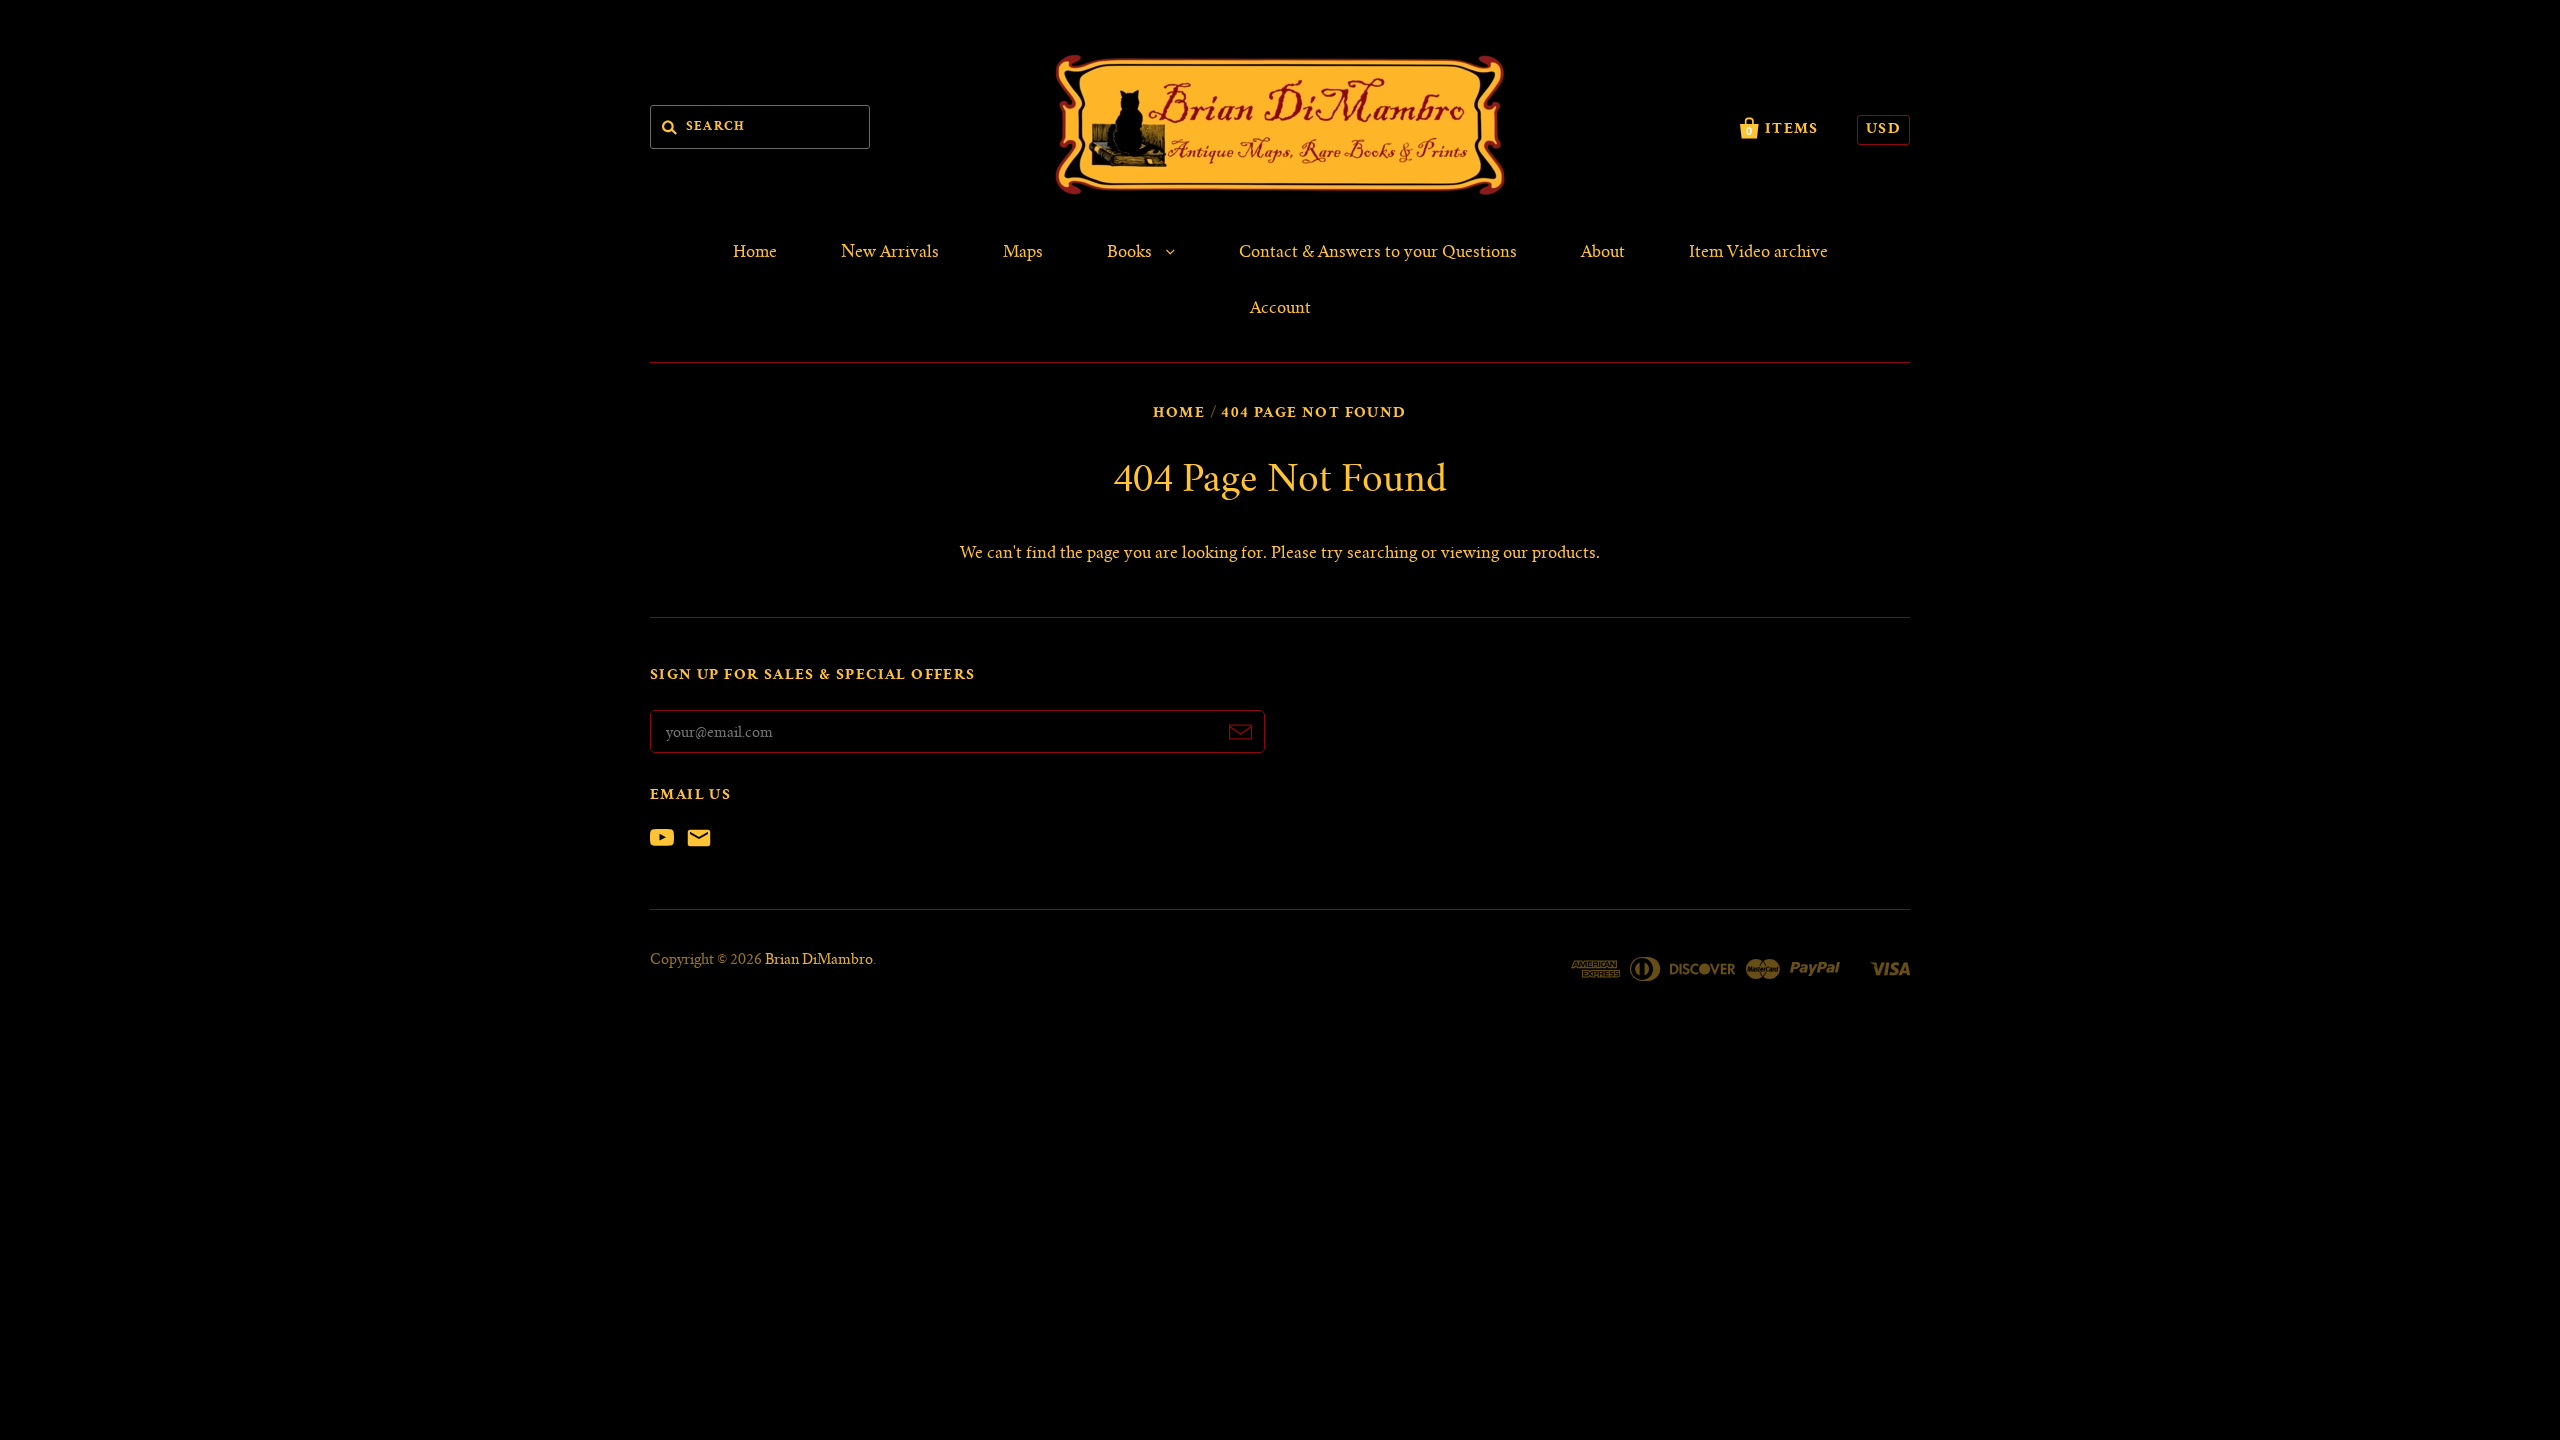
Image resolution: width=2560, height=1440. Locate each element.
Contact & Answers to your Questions (1378, 253)
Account (1280, 309)
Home (755, 253)
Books (1131, 253)
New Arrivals (890, 253)
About (1603, 253)
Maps (1023, 253)
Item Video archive (1758, 253)
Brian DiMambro (819, 961)
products (1564, 554)
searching (1382, 554)
